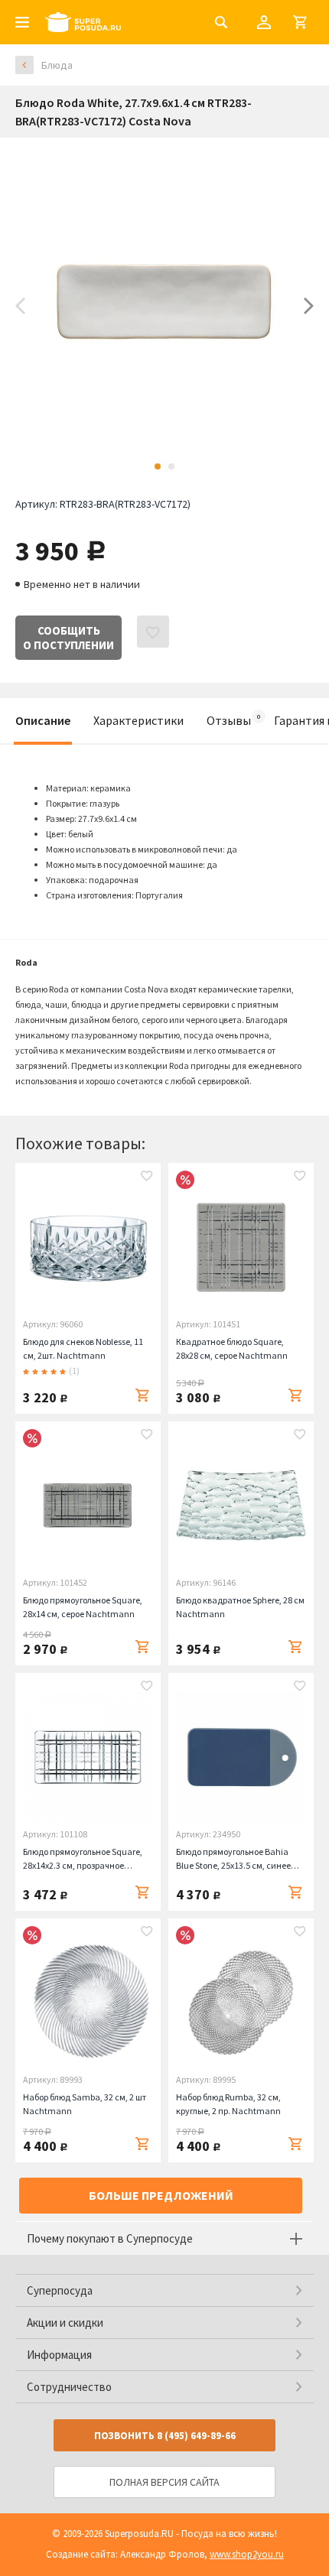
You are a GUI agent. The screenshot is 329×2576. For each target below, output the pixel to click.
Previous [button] (20, 306)
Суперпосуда (60, 2290)
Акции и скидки (65, 2323)
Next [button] (309, 306)
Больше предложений (161, 2195)
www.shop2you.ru (247, 2554)
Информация (59, 2355)
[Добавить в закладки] (147, 1178)
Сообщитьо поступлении (68, 638)
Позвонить (165, 2436)
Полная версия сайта (164, 2482)
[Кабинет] (264, 22)
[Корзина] (300, 22)
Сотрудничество (69, 2387)
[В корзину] (142, 1395)
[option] (164, 306)
